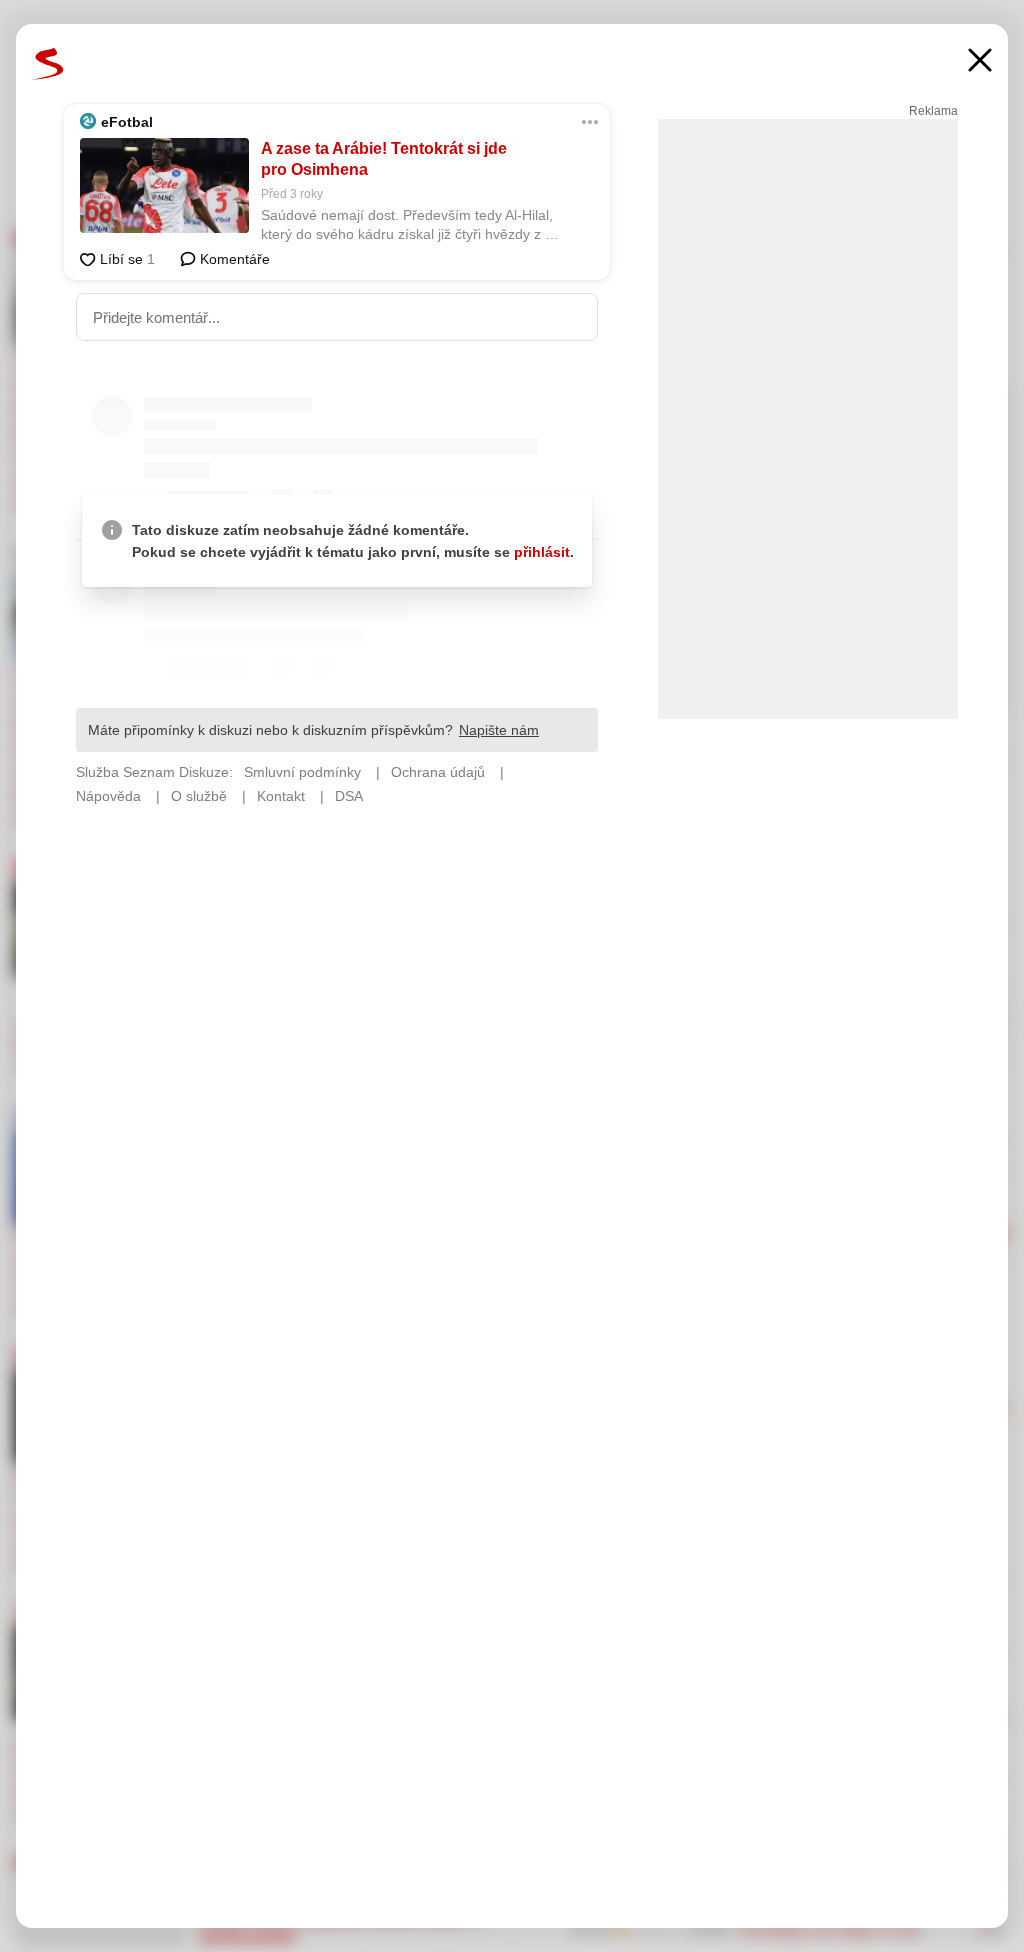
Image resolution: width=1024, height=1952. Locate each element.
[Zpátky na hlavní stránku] (48, 64)
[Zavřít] (980, 62)
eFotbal (127, 122)
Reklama (933, 111)
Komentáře (233, 259)
